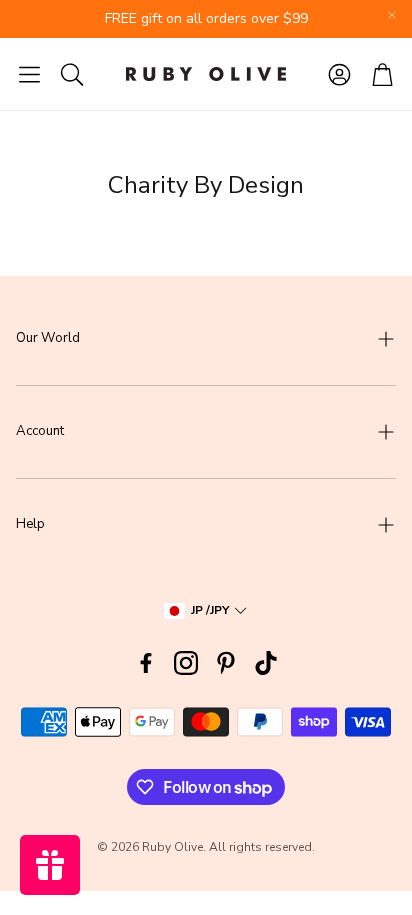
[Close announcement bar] (392, 15)
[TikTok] (266, 663)
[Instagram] (186, 663)
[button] (29, 74)
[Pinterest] (226, 663)
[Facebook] (146, 663)
